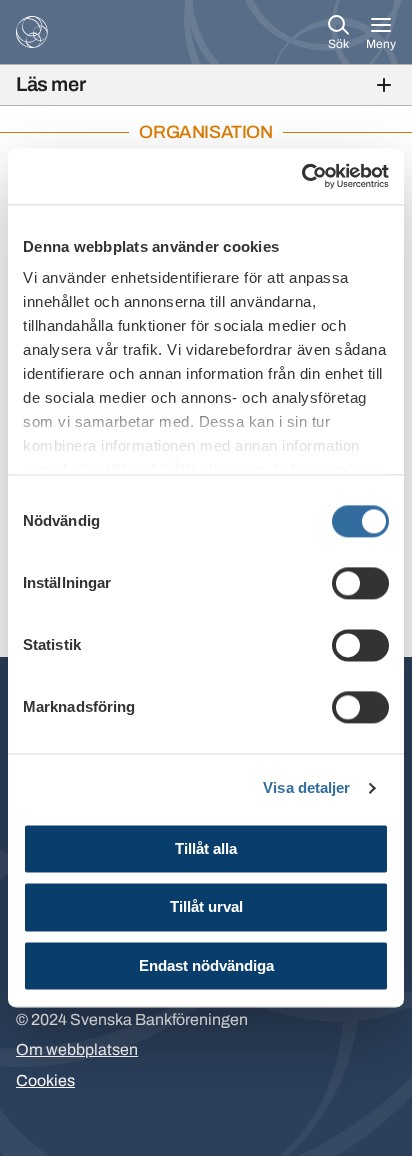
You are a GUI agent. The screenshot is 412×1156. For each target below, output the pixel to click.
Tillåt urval (206, 907)
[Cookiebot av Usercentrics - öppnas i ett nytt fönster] (301, 176)
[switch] (360, 583)
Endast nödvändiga (206, 965)
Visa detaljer (306, 787)
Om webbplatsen (77, 1049)
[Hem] (32, 32)
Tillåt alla (206, 848)
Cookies (45, 1080)
